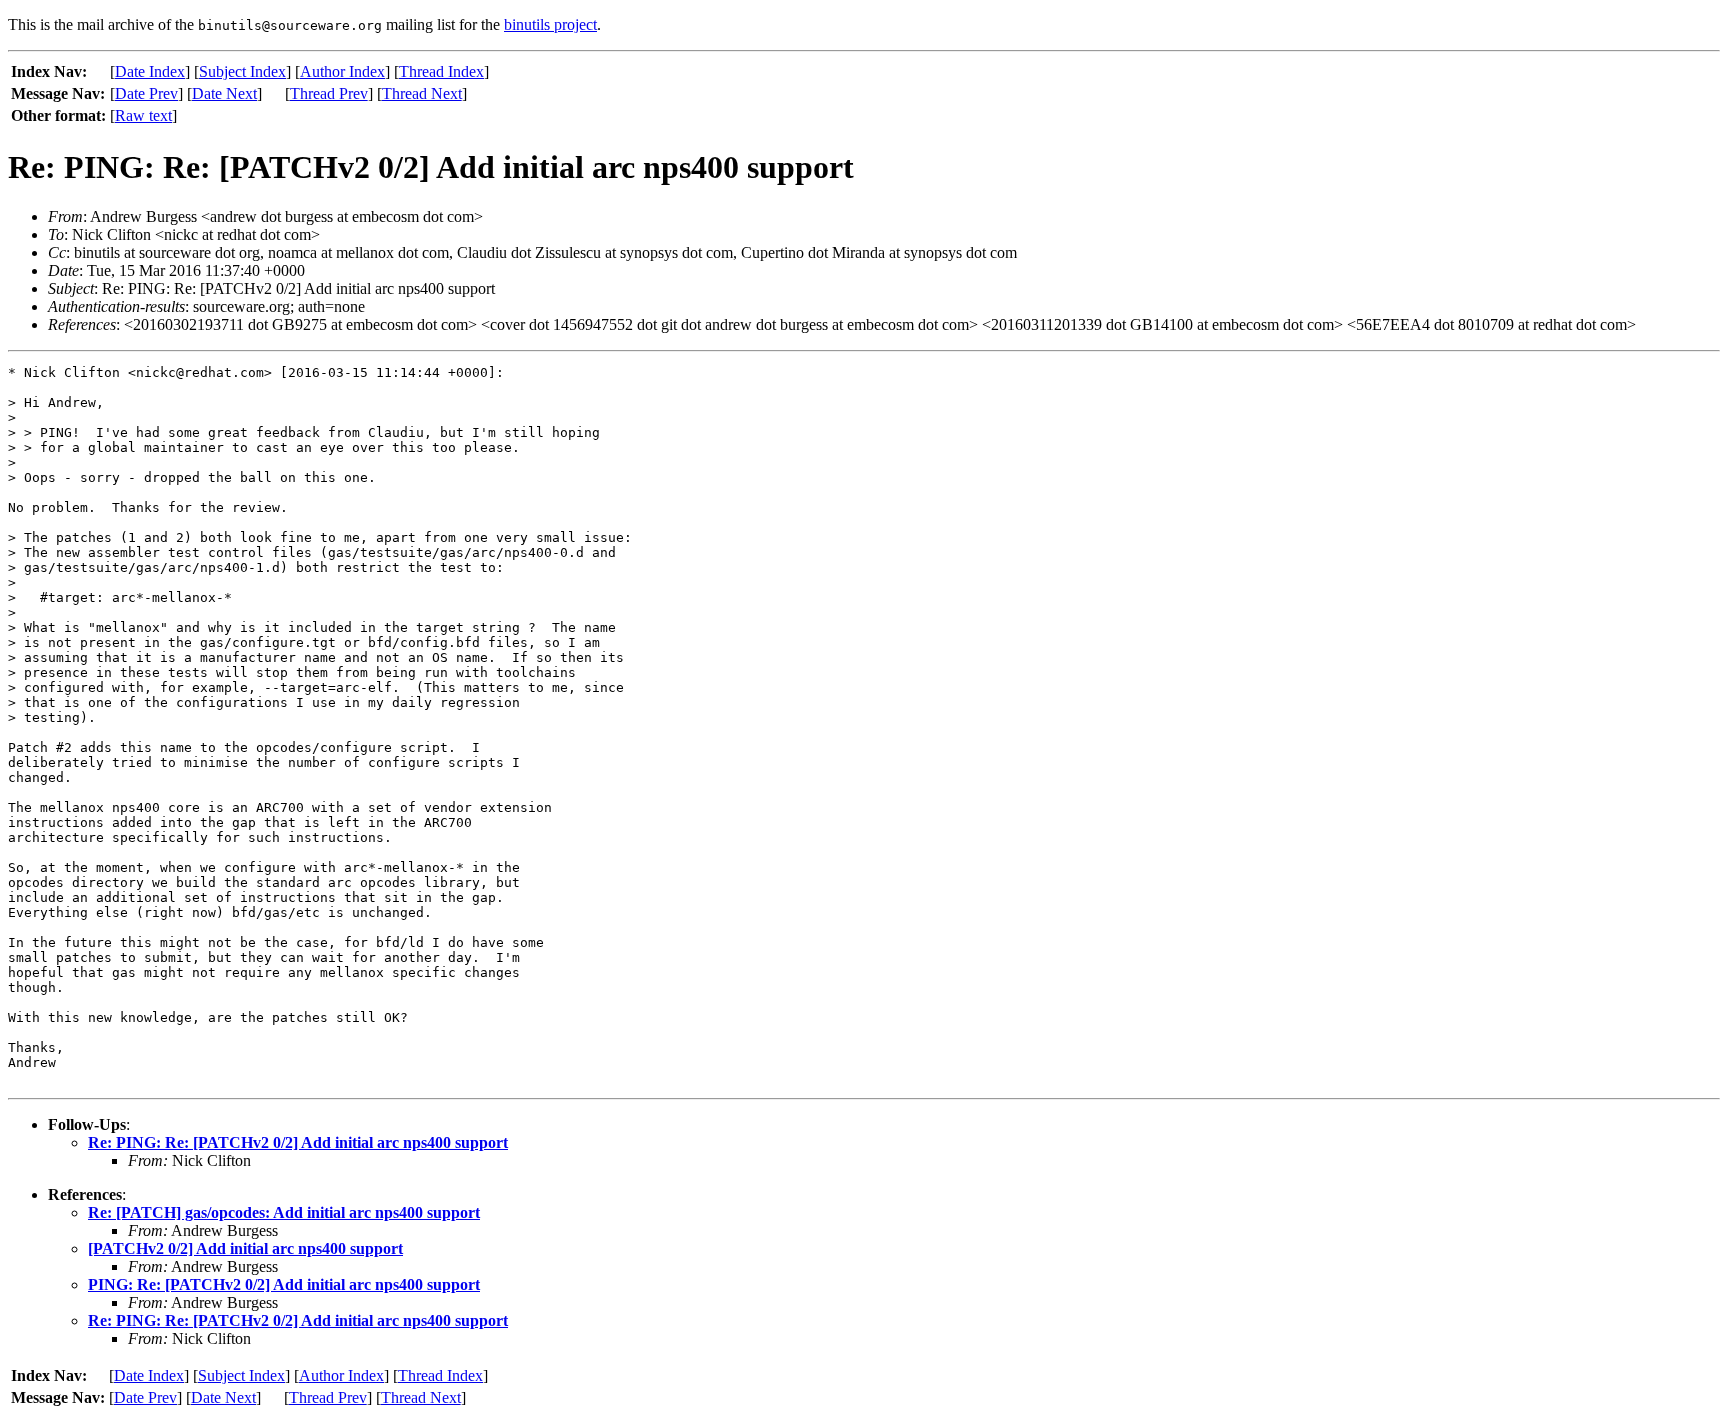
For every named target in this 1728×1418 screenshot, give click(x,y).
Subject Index (242, 71)
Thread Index (441, 71)
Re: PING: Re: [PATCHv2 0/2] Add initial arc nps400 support (298, 1142)
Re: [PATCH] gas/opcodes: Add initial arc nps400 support (284, 1212)
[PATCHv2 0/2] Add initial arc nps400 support (245, 1248)
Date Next (224, 93)
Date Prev (146, 93)
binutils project (550, 24)
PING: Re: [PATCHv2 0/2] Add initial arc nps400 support (284, 1284)
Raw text (143, 115)
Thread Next (422, 93)
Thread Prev (329, 93)
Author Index (342, 71)
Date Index (150, 71)
